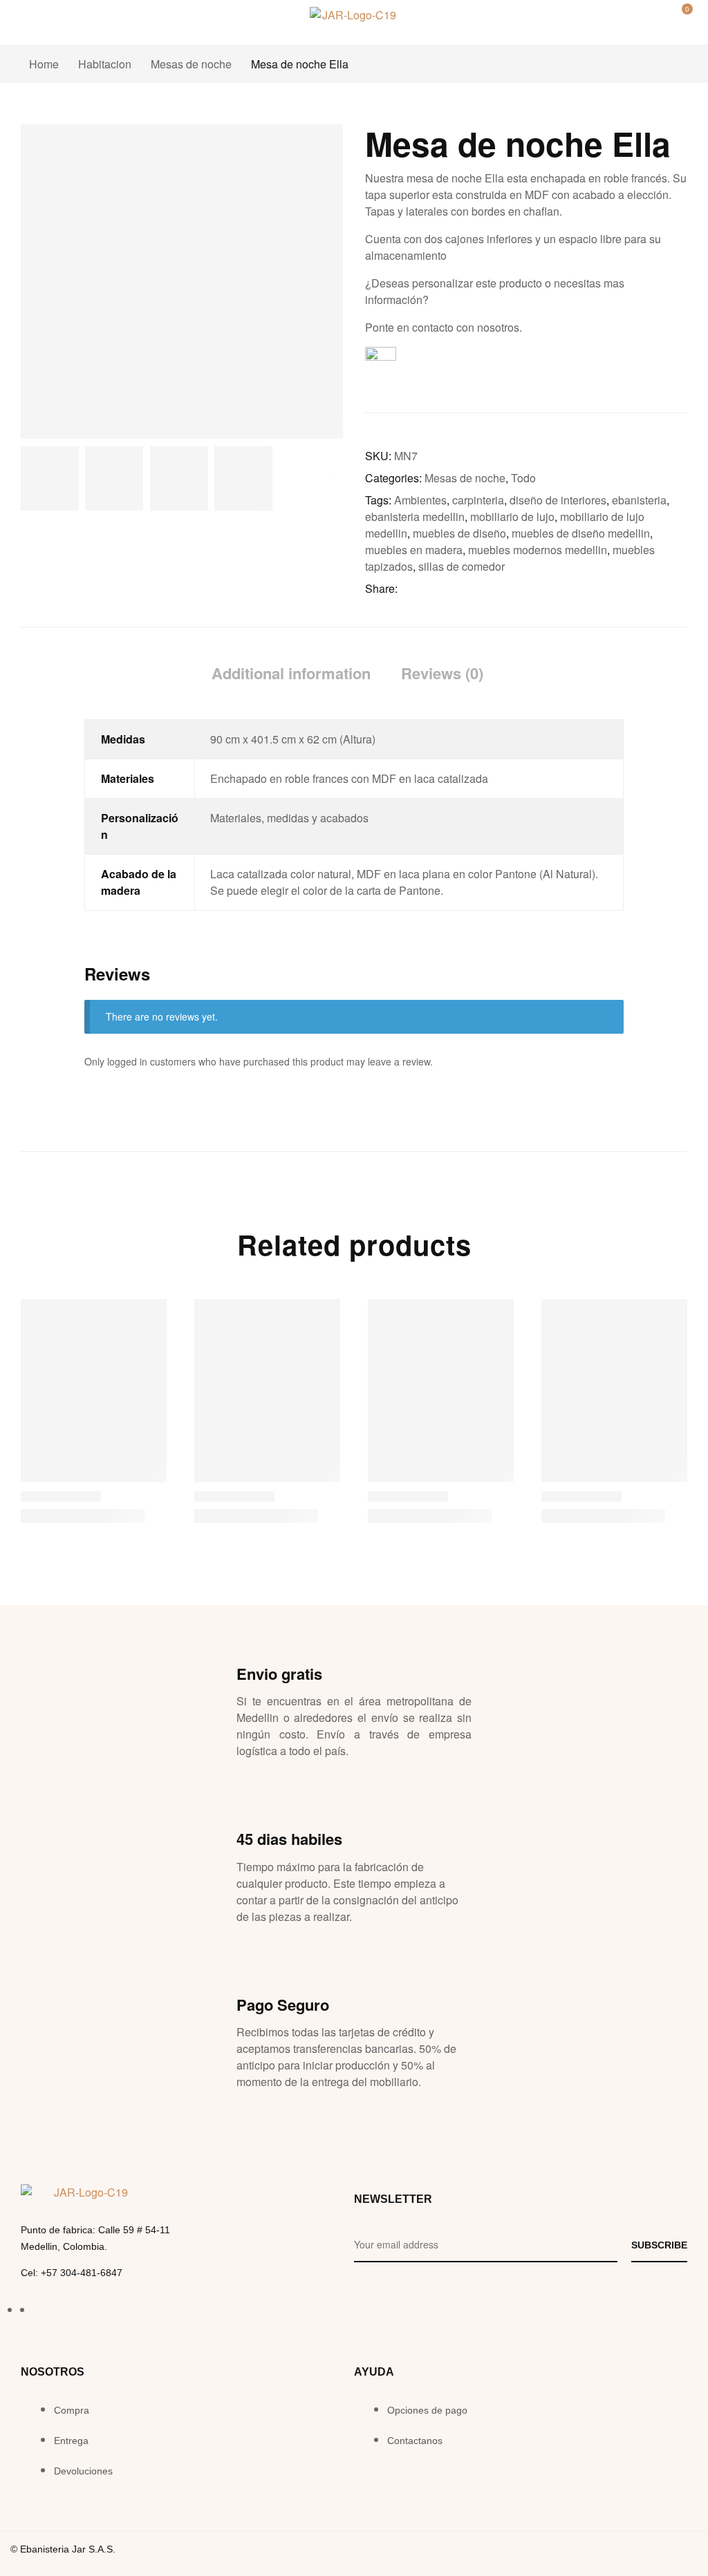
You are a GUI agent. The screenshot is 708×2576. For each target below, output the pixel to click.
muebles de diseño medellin (581, 533)
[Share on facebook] (408, 589)
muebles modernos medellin (538, 550)
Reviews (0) (442, 673)
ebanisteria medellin (415, 517)
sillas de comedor (462, 566)
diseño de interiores (558, 500)
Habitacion (105, 64)
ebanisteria (639, 500)
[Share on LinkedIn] (444, 589)
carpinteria (478, 500)
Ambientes (420, 500)
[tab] (291, 673)
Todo (523, 478)
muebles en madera (414, 550)
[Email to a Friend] (480, 589)
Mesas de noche (191, 64)
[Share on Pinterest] (462, 589)
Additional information (291, 673)
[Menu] (26, 17)
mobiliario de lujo (512, 517)
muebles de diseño (459, 533)
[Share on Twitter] (426, 589)
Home (44, 64)
